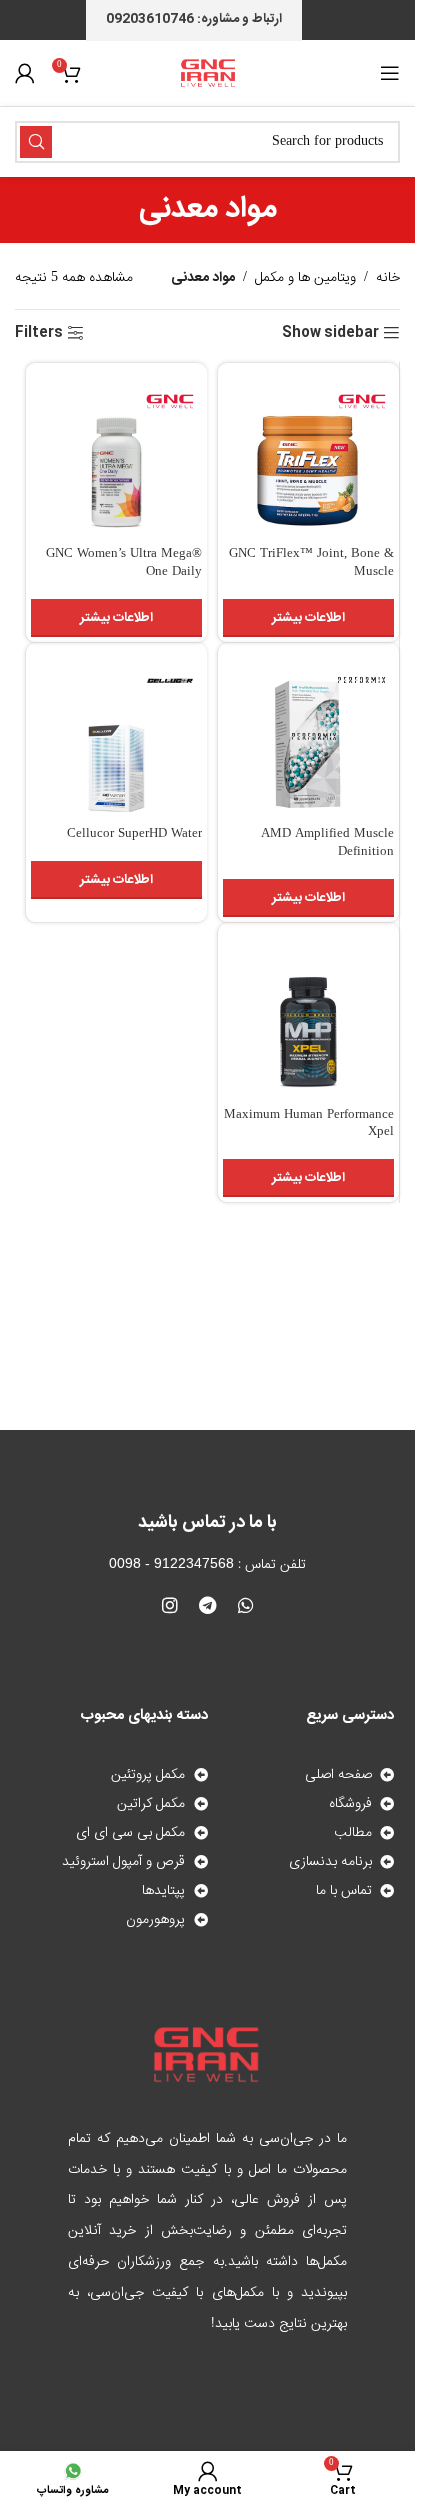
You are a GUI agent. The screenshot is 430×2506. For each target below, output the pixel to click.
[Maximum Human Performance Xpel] (308, 1013)
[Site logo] (208, 74)
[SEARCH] (36, 142)
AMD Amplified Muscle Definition (327, 843)
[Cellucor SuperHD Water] (116, 733)
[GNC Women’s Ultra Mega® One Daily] (116, 453)
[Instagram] (170, 1605)
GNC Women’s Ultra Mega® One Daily (124, 563)
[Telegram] (208, 1605)
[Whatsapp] (246, 1605)
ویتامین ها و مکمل (305, 278)
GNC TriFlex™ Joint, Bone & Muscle (311, 563)
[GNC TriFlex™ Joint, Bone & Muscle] (308, 453)
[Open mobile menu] (390, 73)
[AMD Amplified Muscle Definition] (308, 733)
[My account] (25, 73)
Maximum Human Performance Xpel (309, 1124)
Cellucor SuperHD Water (134, 834)
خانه (388, 278)
